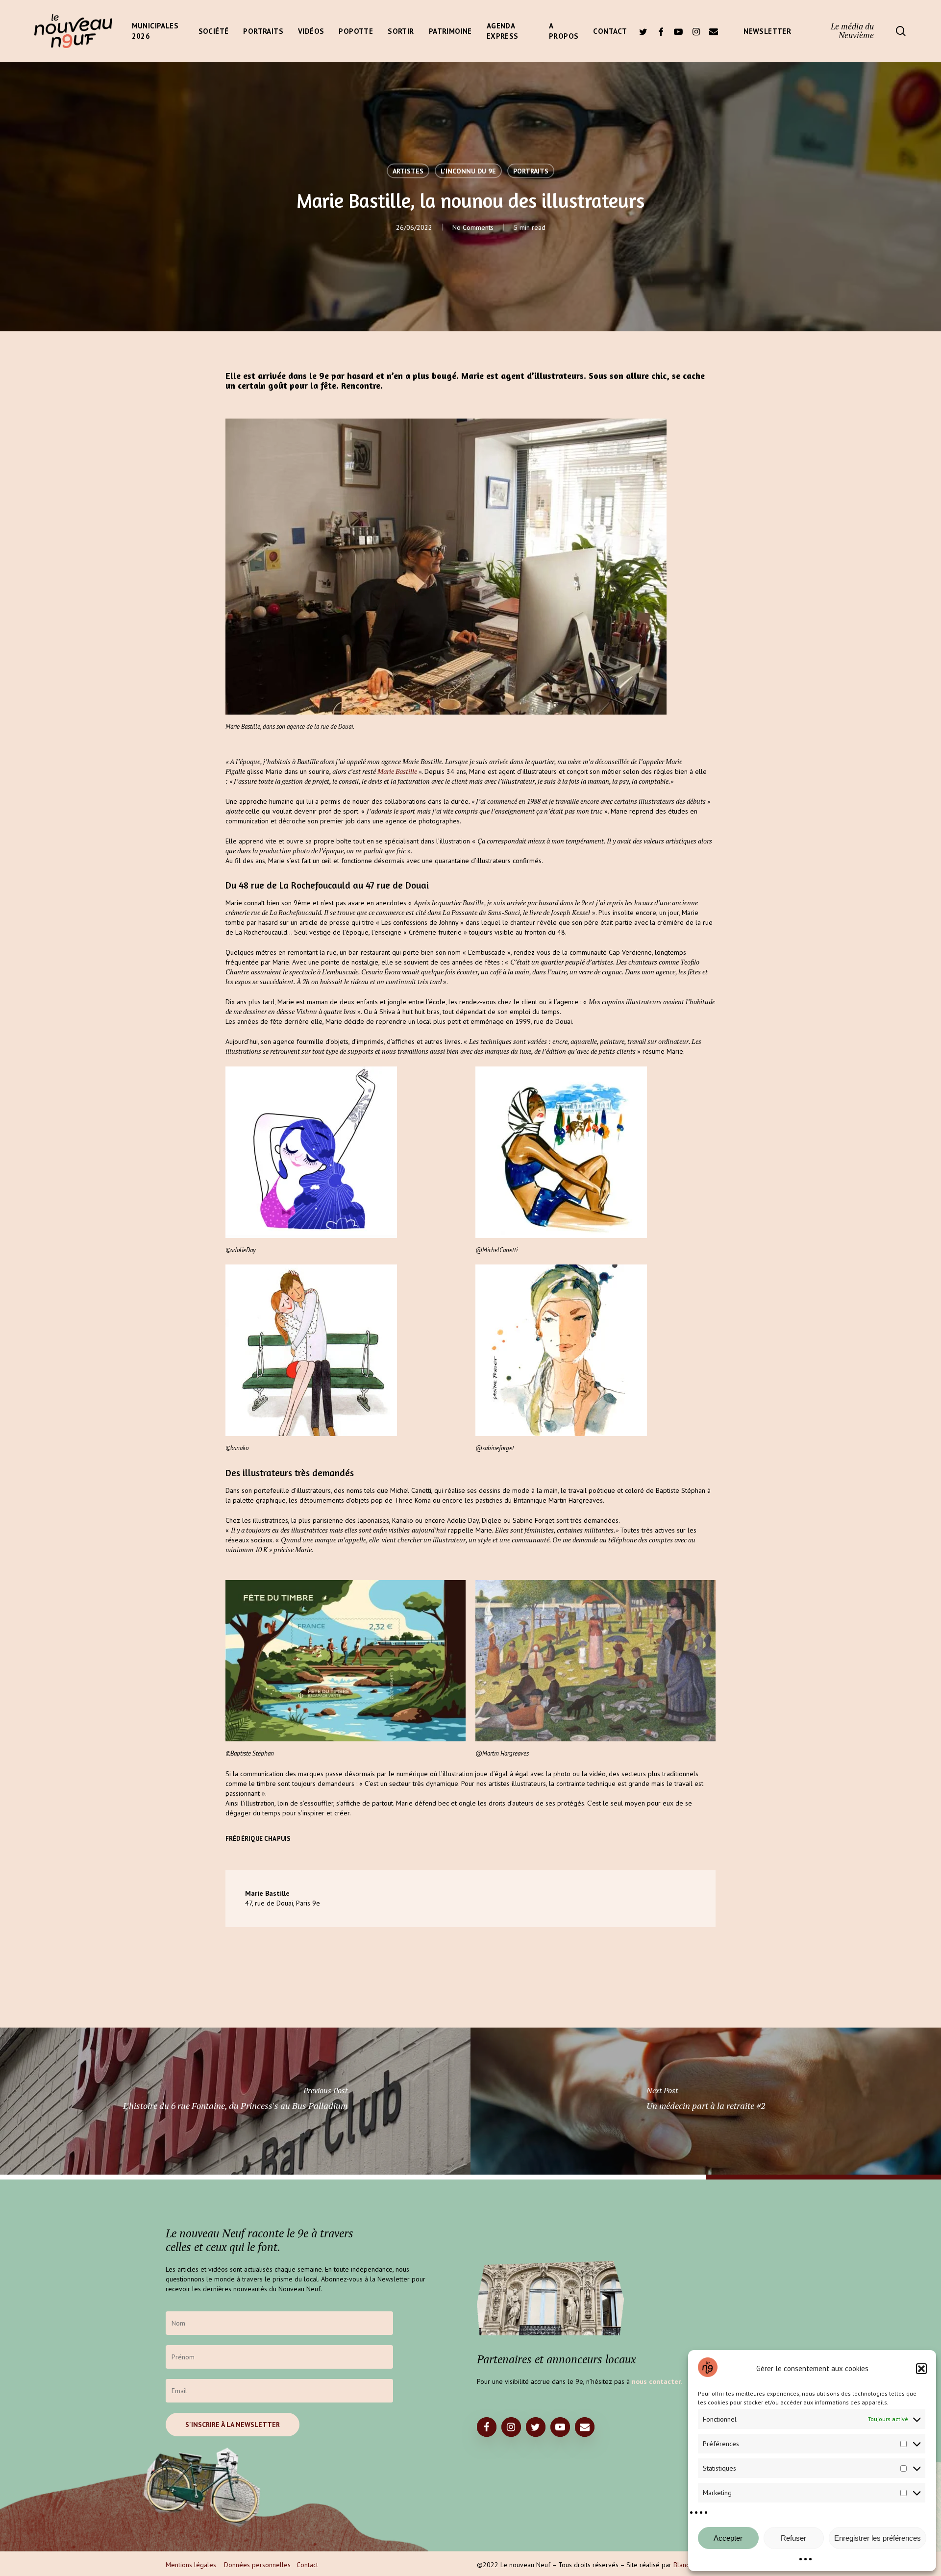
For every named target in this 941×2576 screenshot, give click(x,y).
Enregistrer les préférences (878, 2538)
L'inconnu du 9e (468, 171)
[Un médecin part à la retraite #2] (706, 2101)
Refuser (793, 2538)
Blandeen (687, 2565)
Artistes (408, 171)
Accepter (728, 2538)
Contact (307, 2565)
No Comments (473, 227)
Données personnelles (257, 2565)
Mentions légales (191, 2565)
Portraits (531, 171)
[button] (921, 2369)
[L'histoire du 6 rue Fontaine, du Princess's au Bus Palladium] (235, 2101)
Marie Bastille (397, 771)
